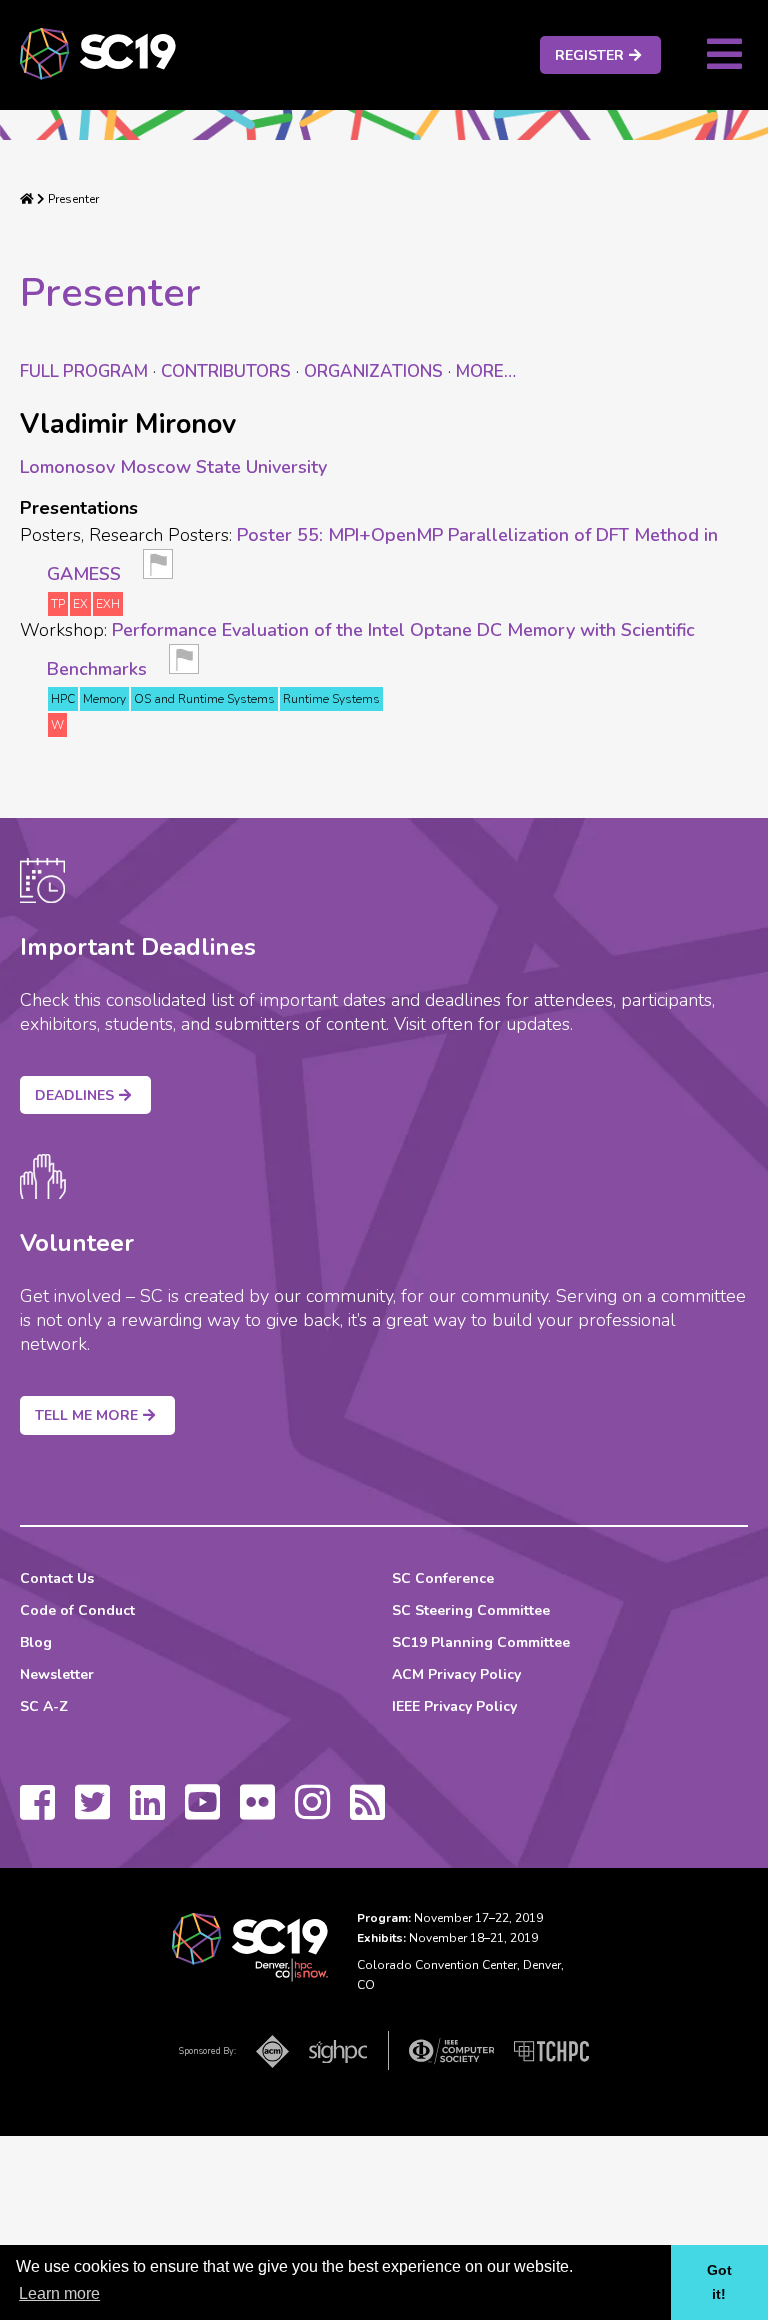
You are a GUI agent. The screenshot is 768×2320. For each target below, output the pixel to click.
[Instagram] (312, 1812)
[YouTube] (202, 1812)
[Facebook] (37, 1812)
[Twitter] (92, 1812)
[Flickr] (257, 1812)
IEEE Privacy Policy (454, 1706)
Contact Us (57, 1578)
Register (589, 55)
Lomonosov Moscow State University (173, 467)
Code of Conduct (77, 1610)
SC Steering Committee (471, 1610)
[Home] (27, 199)
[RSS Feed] (367, 1812)
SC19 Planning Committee (481, 1642)
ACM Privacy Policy (456, 1674)
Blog (36, 1642)
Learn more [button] (59, 2293)
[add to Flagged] (158, 570)
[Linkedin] (147, 1812)
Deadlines (74, 1095)
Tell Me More (86, 1415)
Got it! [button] (719, 2282)
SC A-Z (44, 1706)
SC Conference (443, 1578)
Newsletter (57, 1674)
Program (84, 371)
